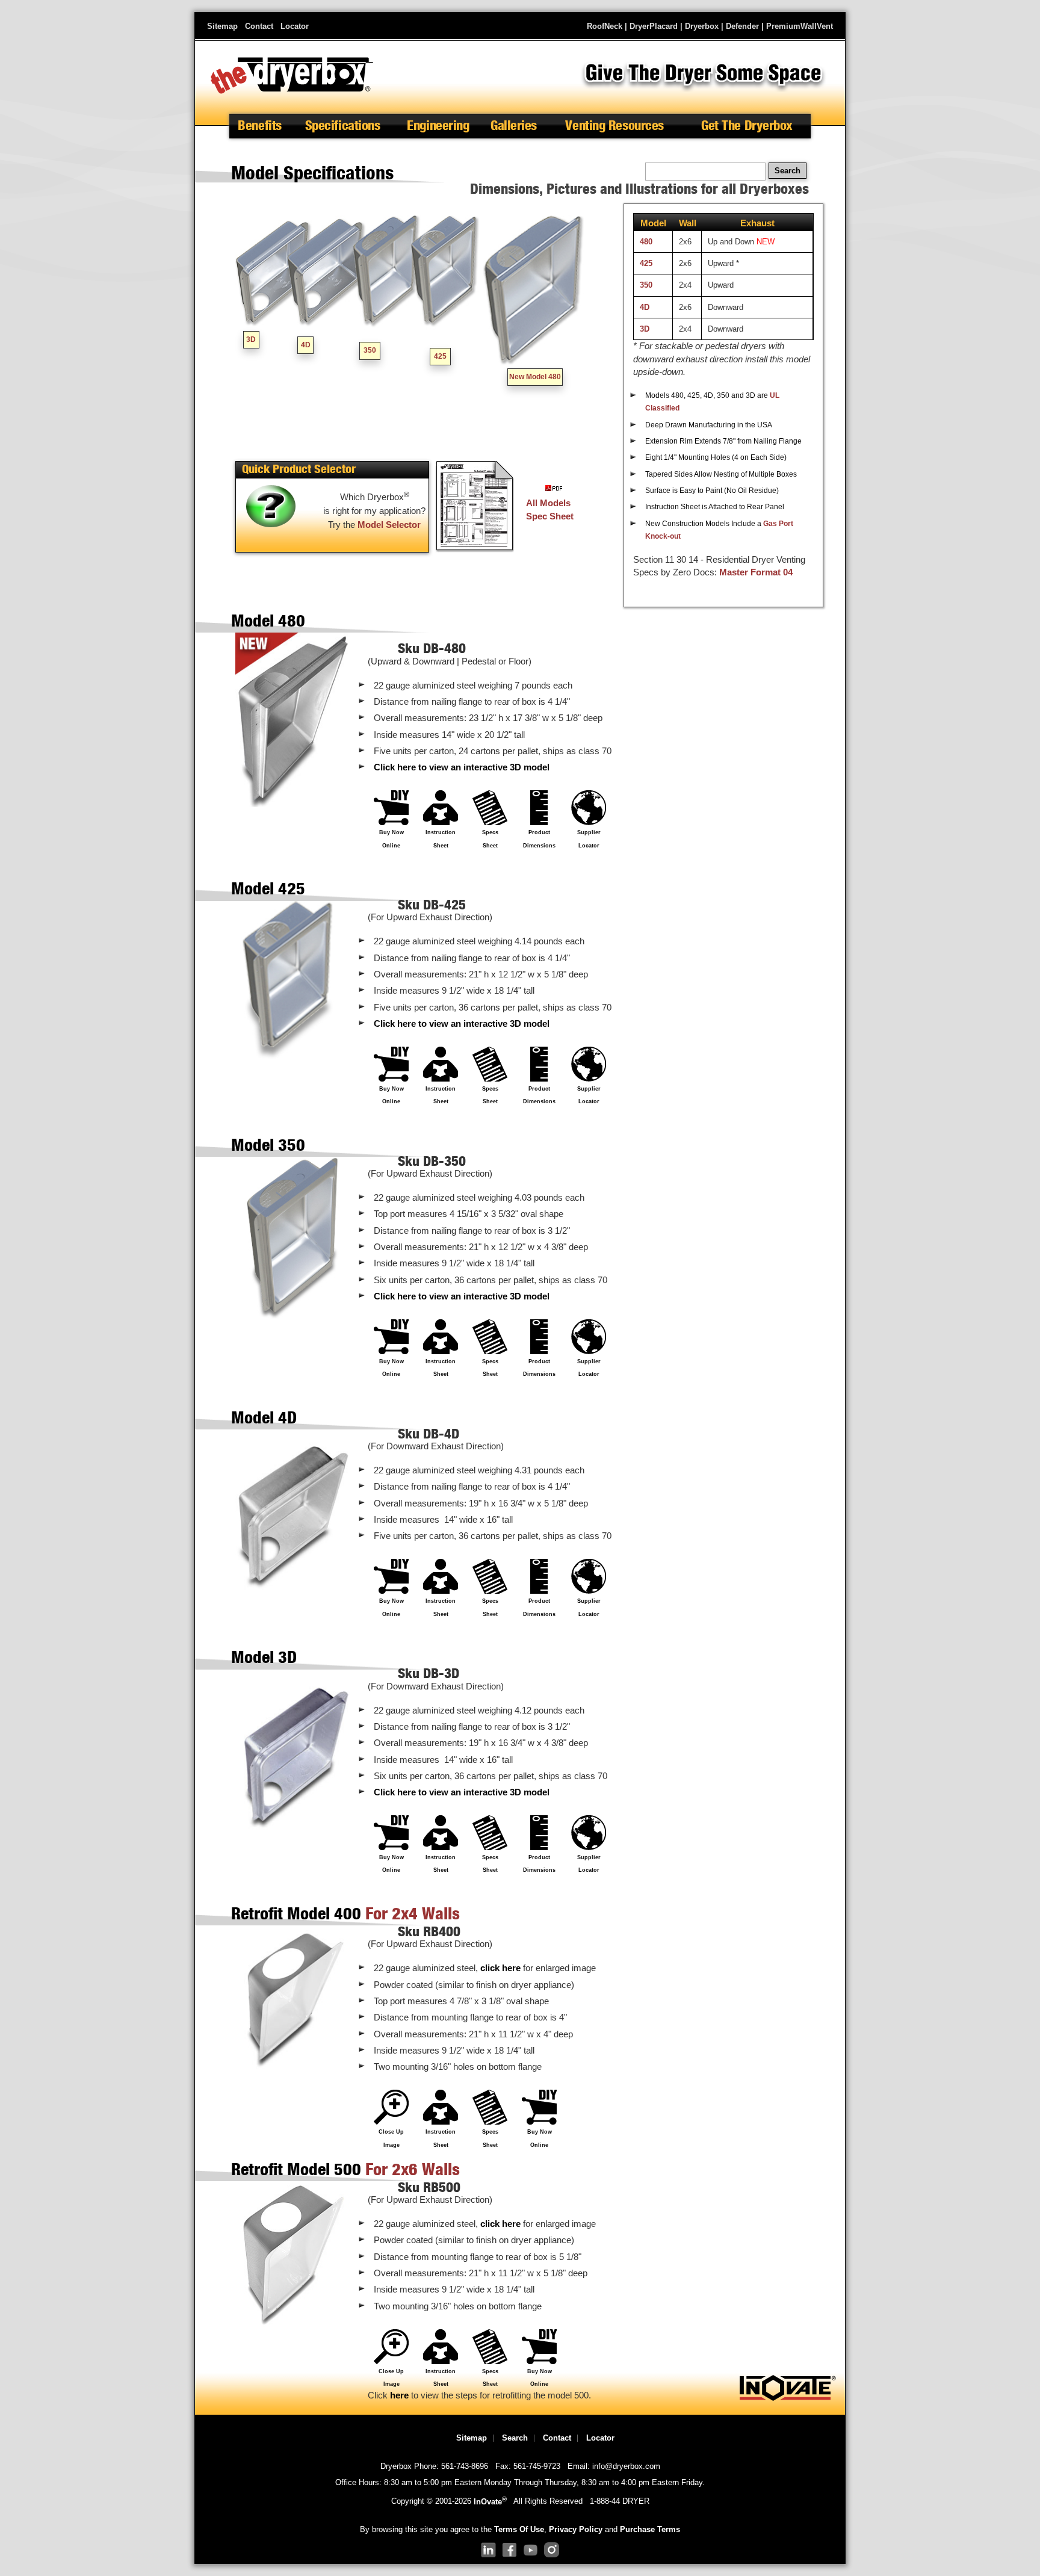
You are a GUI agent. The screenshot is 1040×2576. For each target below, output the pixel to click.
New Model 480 (535, 377)
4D (306, 345)
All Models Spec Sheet (550, 509)
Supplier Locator (589, 839)
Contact (259, 26)
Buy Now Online (392, 839)
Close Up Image (391, 2138)
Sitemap (222, 26)
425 (440, 356)
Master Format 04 (756, 572)
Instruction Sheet (441, 839)
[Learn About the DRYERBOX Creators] (788, 2398)
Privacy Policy (576, 2529)
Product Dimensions (539, 839)
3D (251, 339)
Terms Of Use (519, 2529)
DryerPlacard (654, 26)
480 (646, 242)
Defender (742, 26)
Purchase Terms (650, 2529)
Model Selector (389, 525)
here (399, 2395)
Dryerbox (702, 26)
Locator (295, 26)
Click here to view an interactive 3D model (462, 767)
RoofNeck (605, 26)
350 (370, 350)
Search (515, 2438)
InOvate (490, 2502)
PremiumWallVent (800, 26)
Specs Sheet (490, 839)
